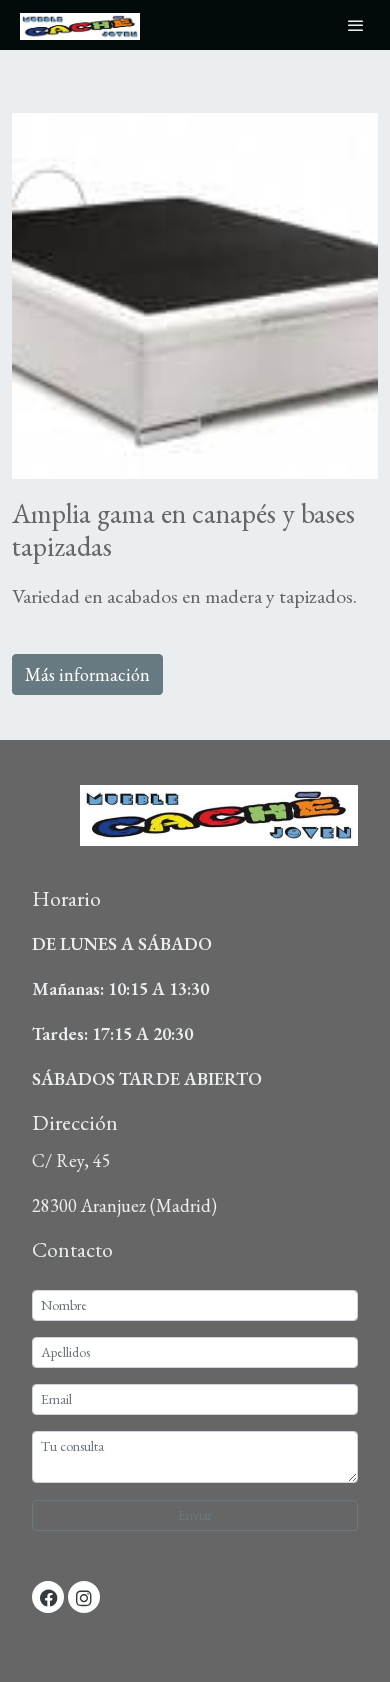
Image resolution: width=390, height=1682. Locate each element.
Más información (87, 674)
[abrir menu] (356, 25)
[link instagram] (84, 1597)
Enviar (195, 1515)
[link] (80, 25)
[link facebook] (49, 1597)
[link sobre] (195, 828)
